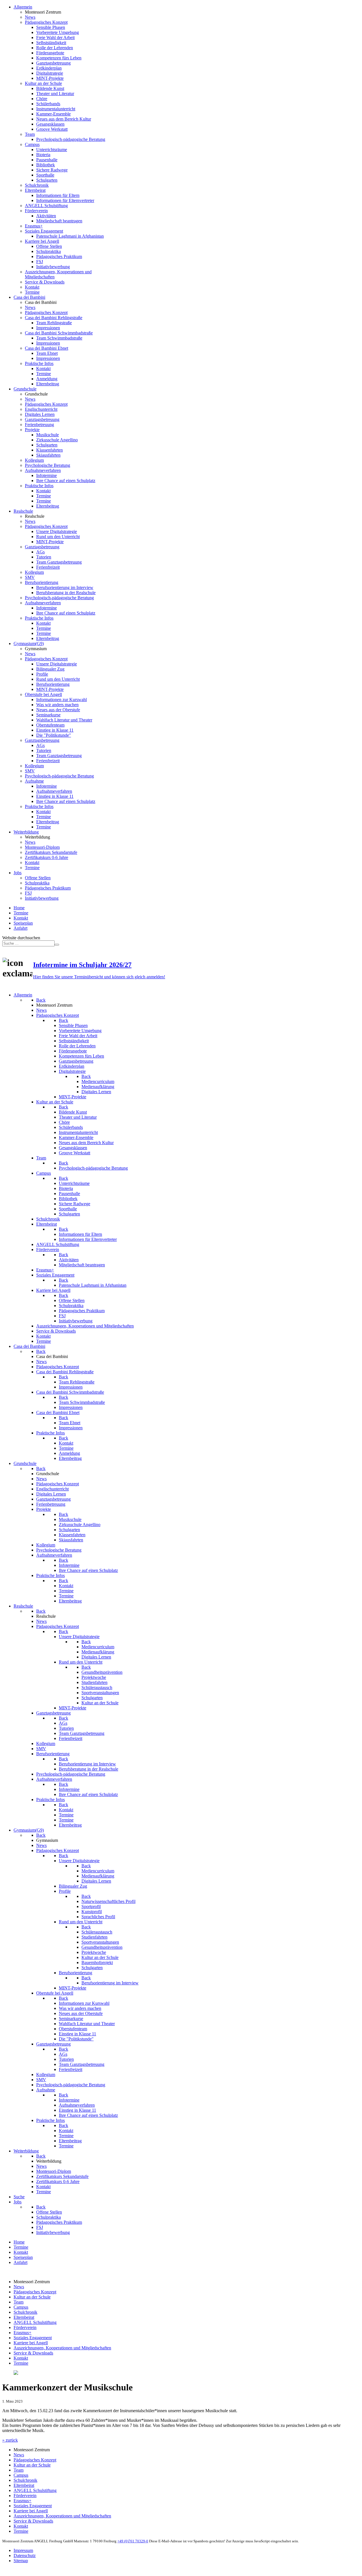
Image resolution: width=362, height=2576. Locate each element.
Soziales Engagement (33, 2338)
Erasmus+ (22, 2333)
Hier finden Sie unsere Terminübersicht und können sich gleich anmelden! (99, 977)
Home (19, 908)
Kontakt (21, 918)
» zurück (10, 2440)
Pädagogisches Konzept (35, 2292)
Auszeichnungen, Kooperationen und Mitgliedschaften (62, 2348)
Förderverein (25, 2327)
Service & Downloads (33, 2353)
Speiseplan (23, 923)
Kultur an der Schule (32, 2297)
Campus (21, 2307)
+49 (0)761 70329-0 (133, 2541)
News (19, 2287)
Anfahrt (21, 928)
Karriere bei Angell (31, 2343)
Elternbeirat (24, 2317)
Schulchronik (25, 2312)
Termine (21, 913)
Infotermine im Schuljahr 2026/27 (82, 965)
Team (19, 2302)
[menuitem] (23, 7)
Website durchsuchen (21, 938)
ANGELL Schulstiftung (35, 2322)
